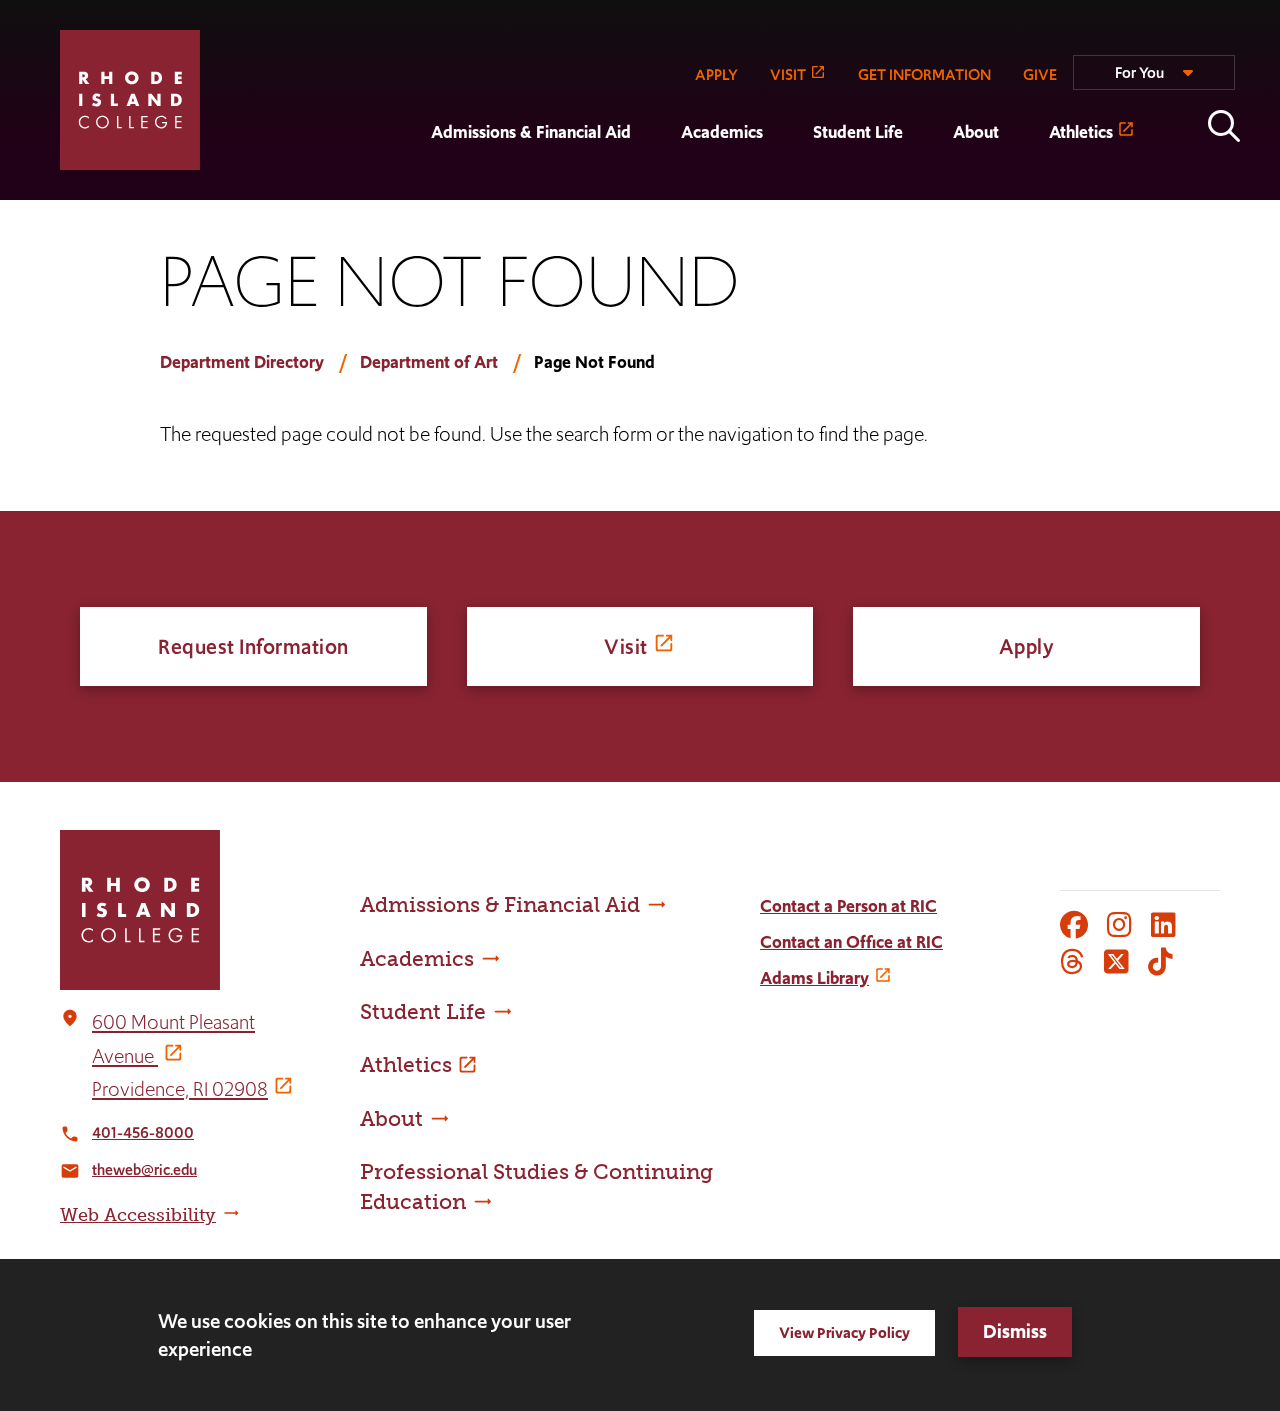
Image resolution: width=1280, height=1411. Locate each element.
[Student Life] (788, 186)
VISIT (788, 74)
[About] (928, 186)
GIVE (1040, 74)
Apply (1027, 646)
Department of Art (429, 362)
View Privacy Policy (844, 1332)
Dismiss (1015, 1331)
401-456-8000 (143, 1132)
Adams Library (814, 978)
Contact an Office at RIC (851, 942)
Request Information (253, 646)
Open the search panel (1224, 126)
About (976, 132)
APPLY (716, 74)
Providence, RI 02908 (180, 1089)
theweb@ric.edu (144, 1169)
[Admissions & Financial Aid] (406, 186)
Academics (722, 132)
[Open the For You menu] (1154, 81)
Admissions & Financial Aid (531, 132)
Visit (626, 646)
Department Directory (242, 362)
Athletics (1081, 132)
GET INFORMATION (924, 74)
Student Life (858, 132)
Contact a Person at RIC (848, 906)
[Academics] (656, 186)
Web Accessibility (138, 1215)
